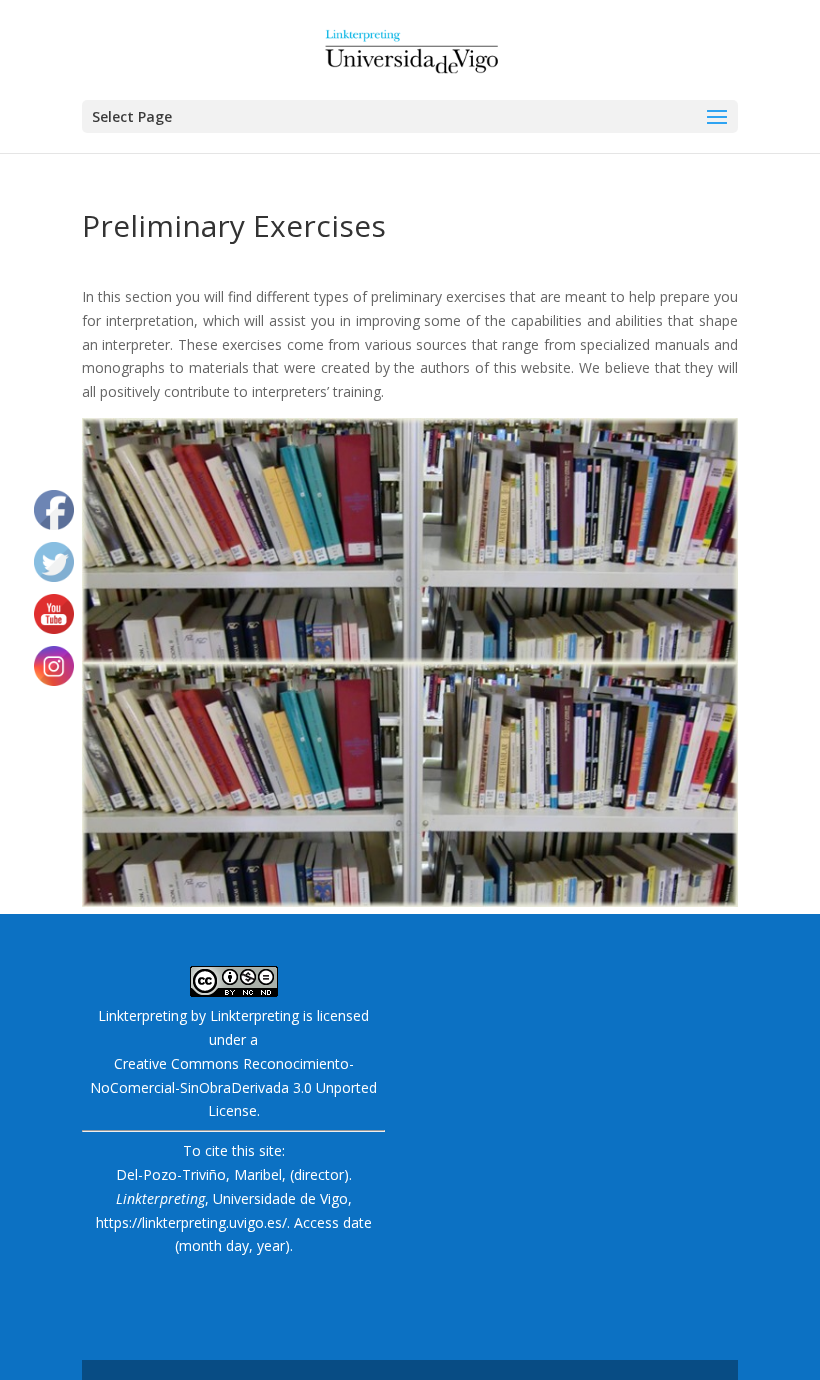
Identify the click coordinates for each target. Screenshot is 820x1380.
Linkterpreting (254, 1015)
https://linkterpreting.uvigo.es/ (191, 1222)
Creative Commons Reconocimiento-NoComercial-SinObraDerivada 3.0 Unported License (233, 1087)
